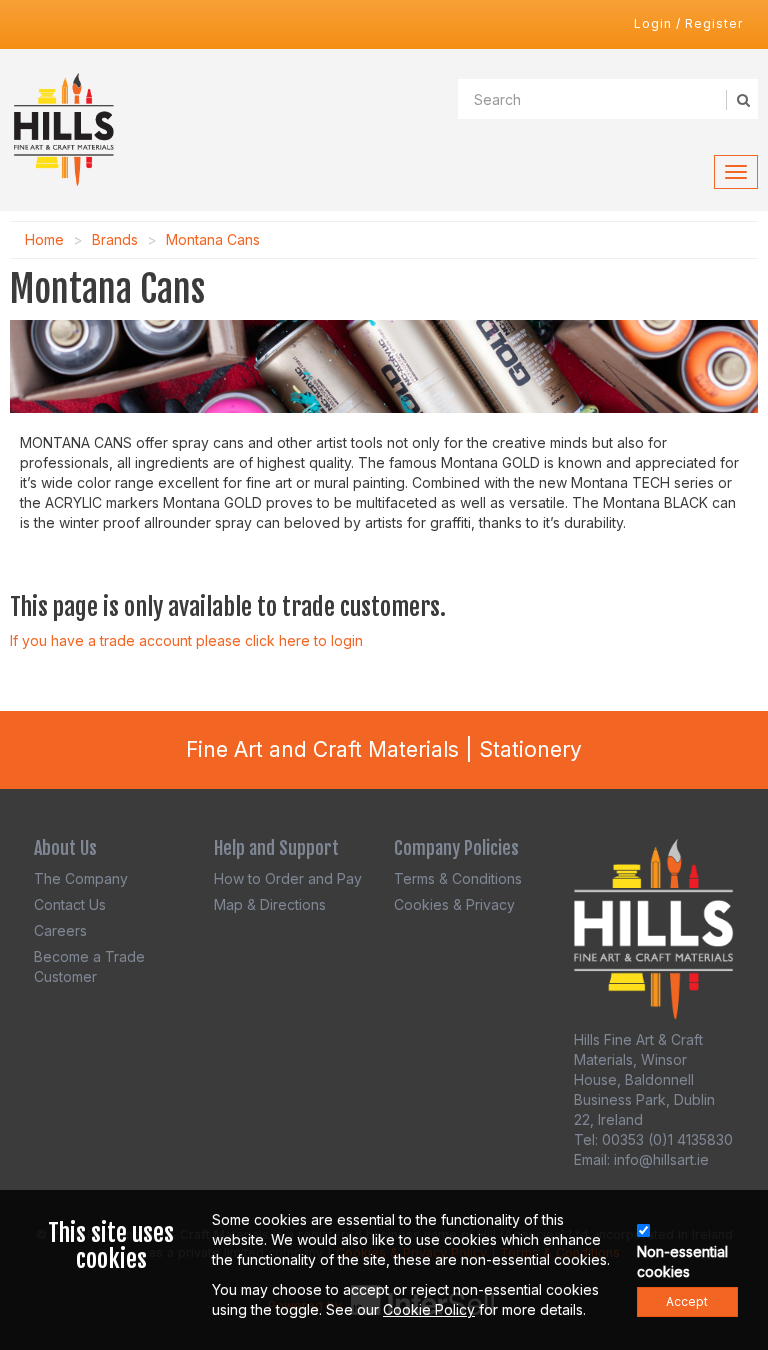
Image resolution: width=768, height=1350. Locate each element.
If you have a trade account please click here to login (186, 640)
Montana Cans (213, 239)
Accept (687, 1301)
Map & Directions (270, 904)
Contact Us (70, 904)
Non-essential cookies (682, 1261)
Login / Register (688, 23)
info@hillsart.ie (661, 1159)
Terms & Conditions (458, 878)
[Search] (742, 100)
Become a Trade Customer (89, 966)
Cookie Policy (429, 1309)
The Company (81, 878)
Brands (115, 239)
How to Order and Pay (288, 878)
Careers (60, 930)
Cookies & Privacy (454, 904)
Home (44, 239)
